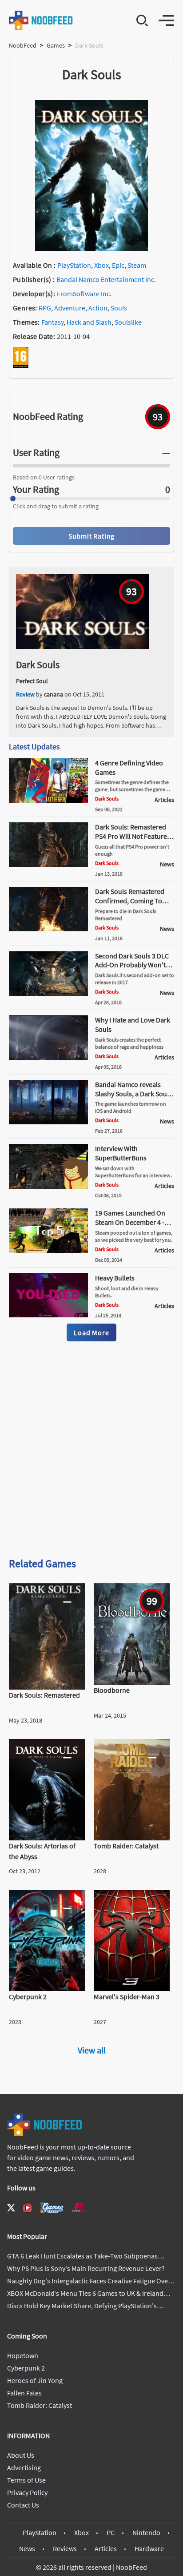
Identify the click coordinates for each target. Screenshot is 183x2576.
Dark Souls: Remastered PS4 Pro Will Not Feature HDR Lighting (131, 836)
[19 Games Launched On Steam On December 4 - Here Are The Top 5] (48, 1250)
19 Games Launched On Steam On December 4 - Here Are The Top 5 (130, 1222)
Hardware (149, 2548)
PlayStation (74, 265)
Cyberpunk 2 (26, 2368)
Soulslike (128, 322)
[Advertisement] (91, 1451)
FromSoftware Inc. (84, 294)
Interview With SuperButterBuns (121, 1153)
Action (98, 308)
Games (56, 45)
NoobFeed (23, 45)
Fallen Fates (24, 2393)
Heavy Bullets (115, 1278)
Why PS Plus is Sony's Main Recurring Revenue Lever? (86, 2268)
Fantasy (52, 322)
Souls (119, 308)
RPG (45, 308)
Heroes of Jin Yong (35, 2380)
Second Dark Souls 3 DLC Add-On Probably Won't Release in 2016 (132, 965)
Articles (106, 2548)
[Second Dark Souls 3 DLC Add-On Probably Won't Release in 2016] (48, 993)
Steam (137, 265)
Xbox (101, 265)
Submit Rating (91, 536)
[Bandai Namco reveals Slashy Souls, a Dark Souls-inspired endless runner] (48, 1122)
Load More (91, 1332)
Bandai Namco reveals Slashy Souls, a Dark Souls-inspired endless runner (135, 1094)
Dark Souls (38, 664)
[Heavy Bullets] (48, 1315)
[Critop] (79, 2208)
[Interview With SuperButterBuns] (48, 1186)
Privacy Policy (27, 2492)
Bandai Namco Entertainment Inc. (106, 279)
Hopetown (23, 2355)
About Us (21, 2455)
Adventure (70, 308)
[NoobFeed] (41, 20)
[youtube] (28, 2208)
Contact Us (23, 2505)
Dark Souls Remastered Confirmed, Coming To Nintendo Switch (130, 901)
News (27, 2548)
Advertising (24, 2467)
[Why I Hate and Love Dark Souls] (48, 1058)
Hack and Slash (89, 322)
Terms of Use (26, 2480)
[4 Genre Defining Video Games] (48, 800)
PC (111, 2532)
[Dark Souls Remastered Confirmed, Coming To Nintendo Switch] (48, 929)
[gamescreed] (52, 2208)
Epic (118, 265)
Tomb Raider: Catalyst (40, 2405)
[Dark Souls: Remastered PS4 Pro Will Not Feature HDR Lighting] (48, 865)
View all (92, 2050)
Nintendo (146, 2532)
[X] (11, 2208)
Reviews (65, 2548)
